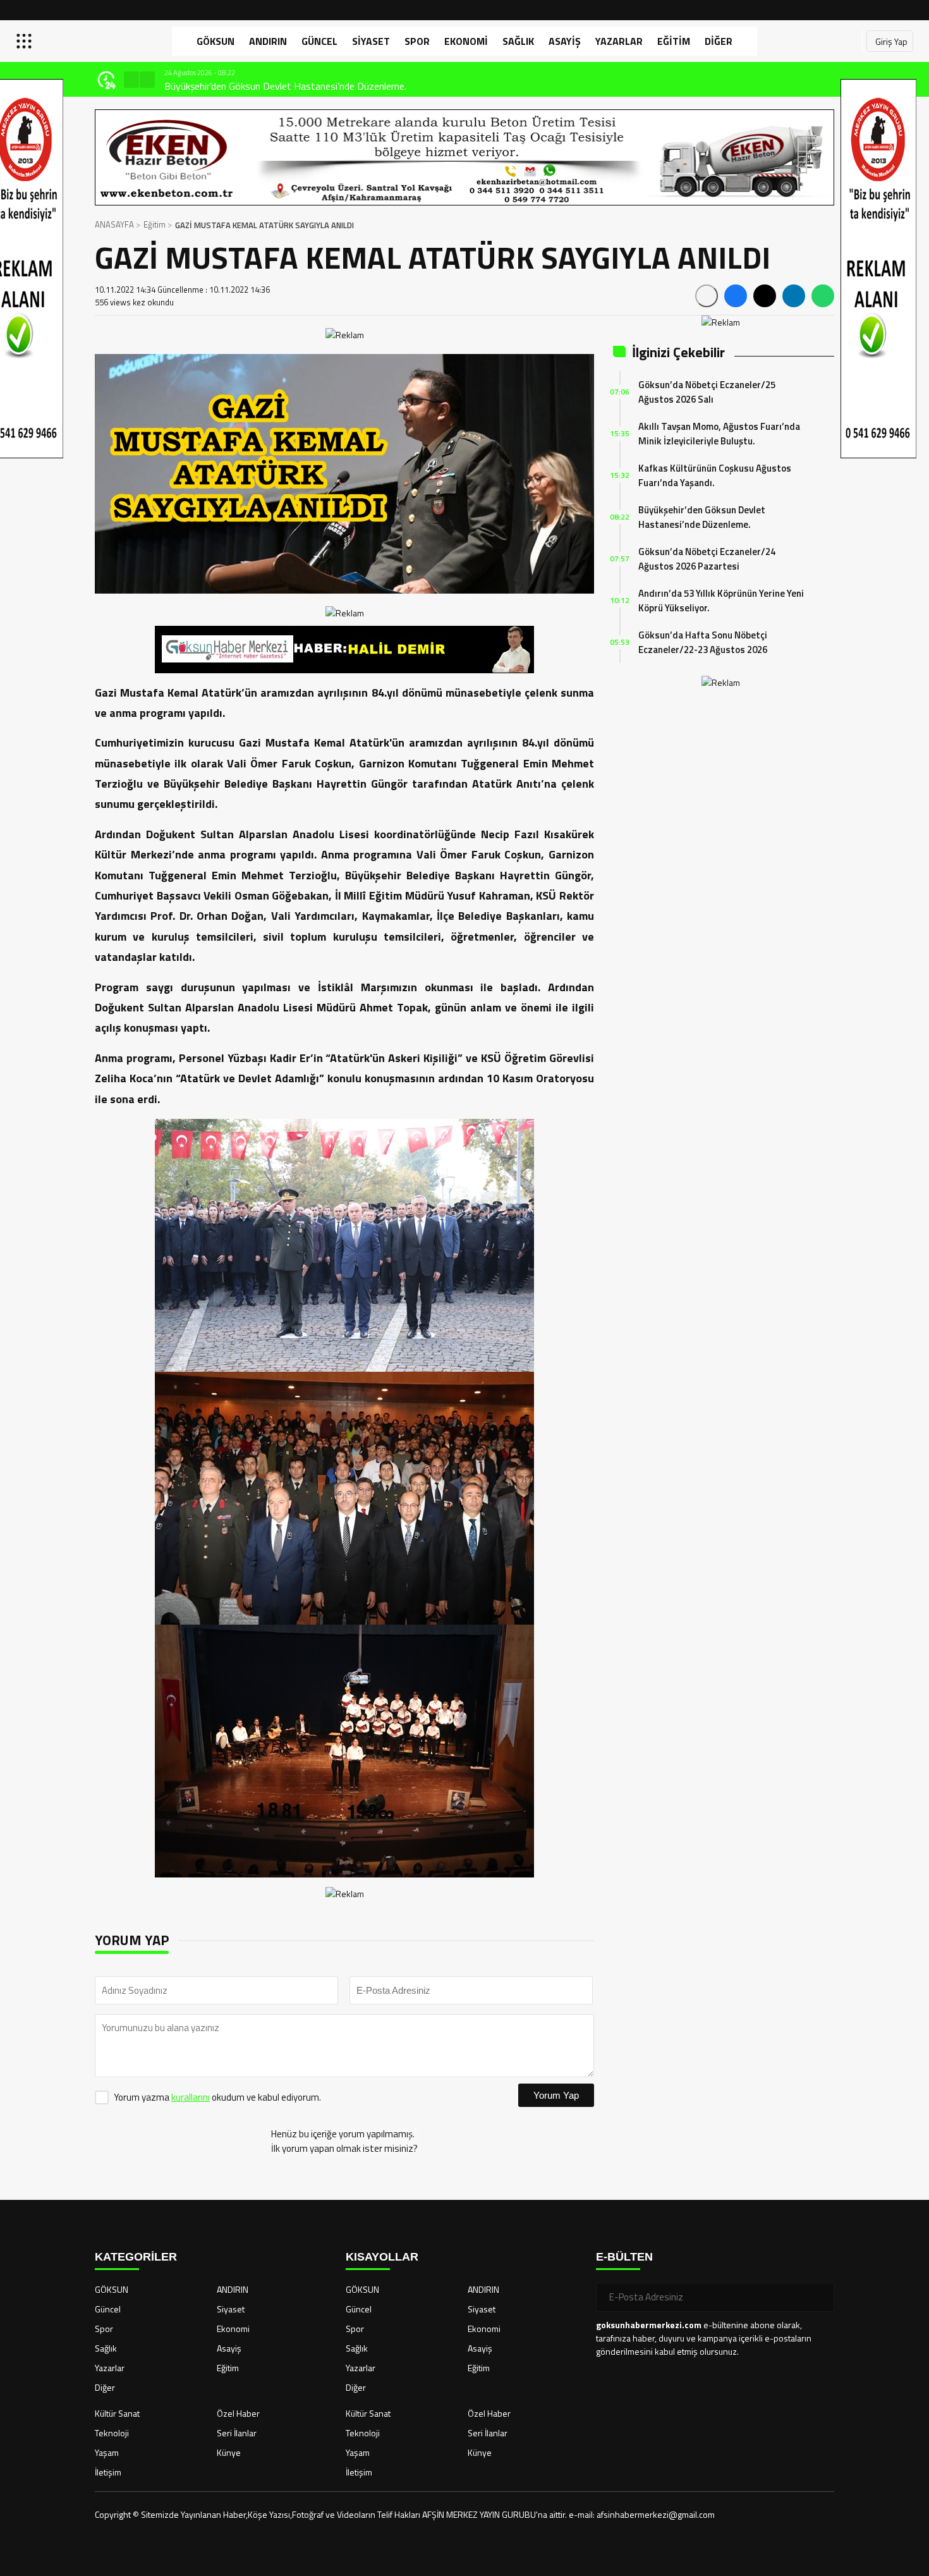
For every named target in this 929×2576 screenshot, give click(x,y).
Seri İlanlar (237, 2433)
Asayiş (565, 41)
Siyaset (371, 41)
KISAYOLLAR (382, 2257)
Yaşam (107, 2452)
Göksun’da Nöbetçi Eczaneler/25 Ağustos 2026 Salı (707, 392)
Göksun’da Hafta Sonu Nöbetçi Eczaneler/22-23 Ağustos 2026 (703, 642)
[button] (131, 80)
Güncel (319, 41)
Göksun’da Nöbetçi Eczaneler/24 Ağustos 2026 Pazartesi (707, 559)
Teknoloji (112, 2433)
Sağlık (518, 41)
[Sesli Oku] (707, 296)
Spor (417, 41)
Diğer (719, 41)
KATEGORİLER (136, 2257)
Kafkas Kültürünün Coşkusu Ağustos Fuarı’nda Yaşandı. (715, 475)
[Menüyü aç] (26, 41)
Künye (229, 2452)
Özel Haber (238, 2413)
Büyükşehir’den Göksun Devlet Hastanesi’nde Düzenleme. (285, 86)
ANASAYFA (114, 224)
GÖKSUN (216, 41)
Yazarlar (619, 41)
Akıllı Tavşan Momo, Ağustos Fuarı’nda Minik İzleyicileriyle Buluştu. (719, 434)
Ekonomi (466, 41)
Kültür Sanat (117, 2413)
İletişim (108, 2472)
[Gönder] (820, 2297)
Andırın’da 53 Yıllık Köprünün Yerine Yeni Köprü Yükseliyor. (721, 601)
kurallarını (191, 2097)
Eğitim (674, 41)
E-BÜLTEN (624, 2257)
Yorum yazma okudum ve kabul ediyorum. (217, 2097)
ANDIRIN (268, 41)
